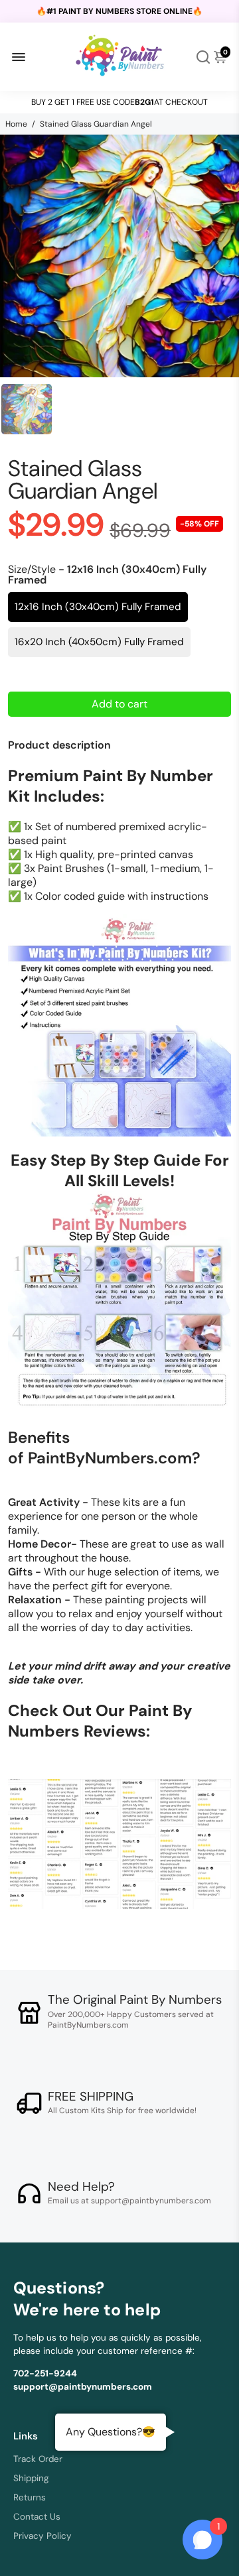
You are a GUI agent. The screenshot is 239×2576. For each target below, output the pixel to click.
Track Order (38, 2459)
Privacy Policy (42, 2536)
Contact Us (37, 2517)
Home (16, 124)
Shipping (31, 2478)
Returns (30, 2497)
